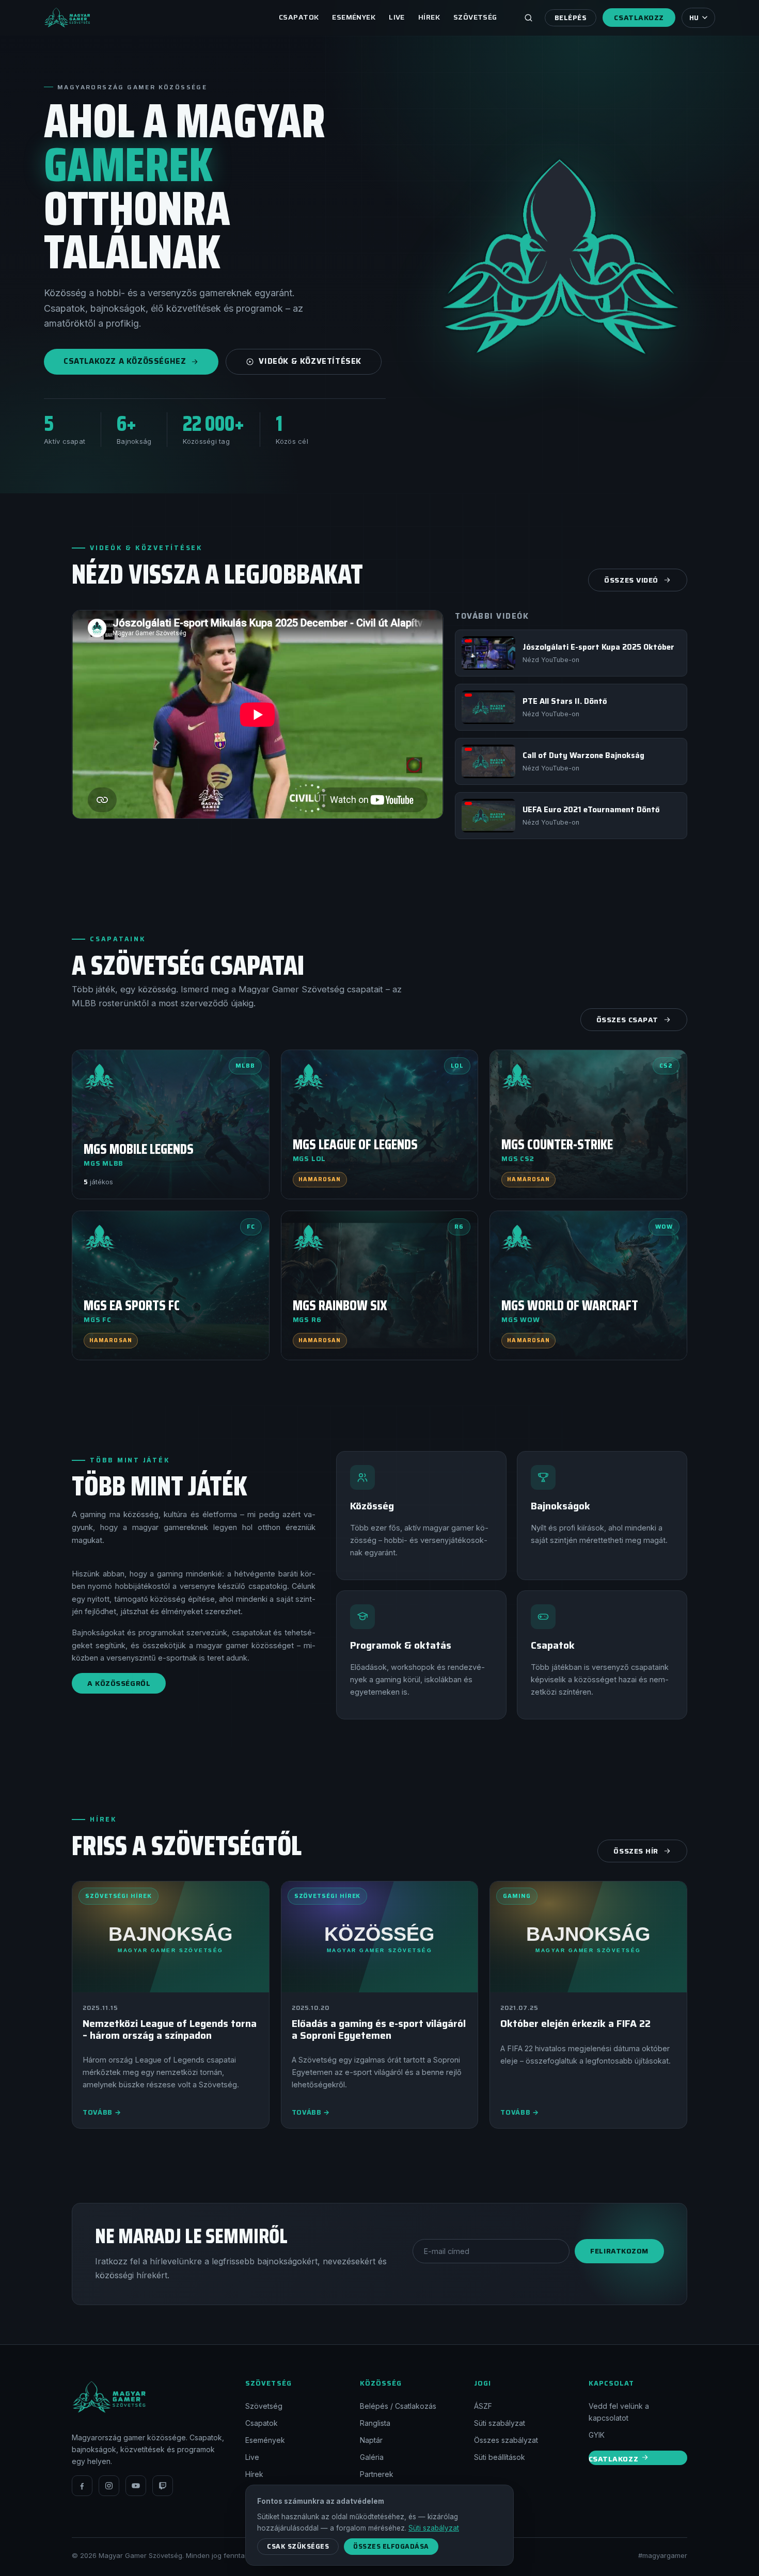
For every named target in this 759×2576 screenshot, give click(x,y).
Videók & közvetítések (310, 361)
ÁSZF (483, 2406)
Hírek (429, 17)
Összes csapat (627, 1020)
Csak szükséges (298, 2546)
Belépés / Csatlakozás (398, 2406)
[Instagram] (109, 2486)
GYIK (597, 2435)
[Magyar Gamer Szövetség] (67, 18)
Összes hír (636, 1851)
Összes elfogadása (391, 2546)
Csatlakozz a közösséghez (125, 361)
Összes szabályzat (506, 2440)
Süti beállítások (500, 2457)
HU (694, 18)
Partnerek (377, 2474)
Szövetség (475, 17)
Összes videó (631, 580)
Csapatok (299, 17)
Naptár (371, 2440)
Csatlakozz (639, 18)
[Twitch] (163, 2486)
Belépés (571, 18)
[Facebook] (82, 2486)
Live (397, 17)
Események (354, 17)
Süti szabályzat (500, 2423)
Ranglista (375, 2423)
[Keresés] (529, 18)
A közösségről (119, 1683)
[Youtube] (136, 2486)
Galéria (372, 2457)
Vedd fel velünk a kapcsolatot (619, 2412)
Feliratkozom (619, 2251)
